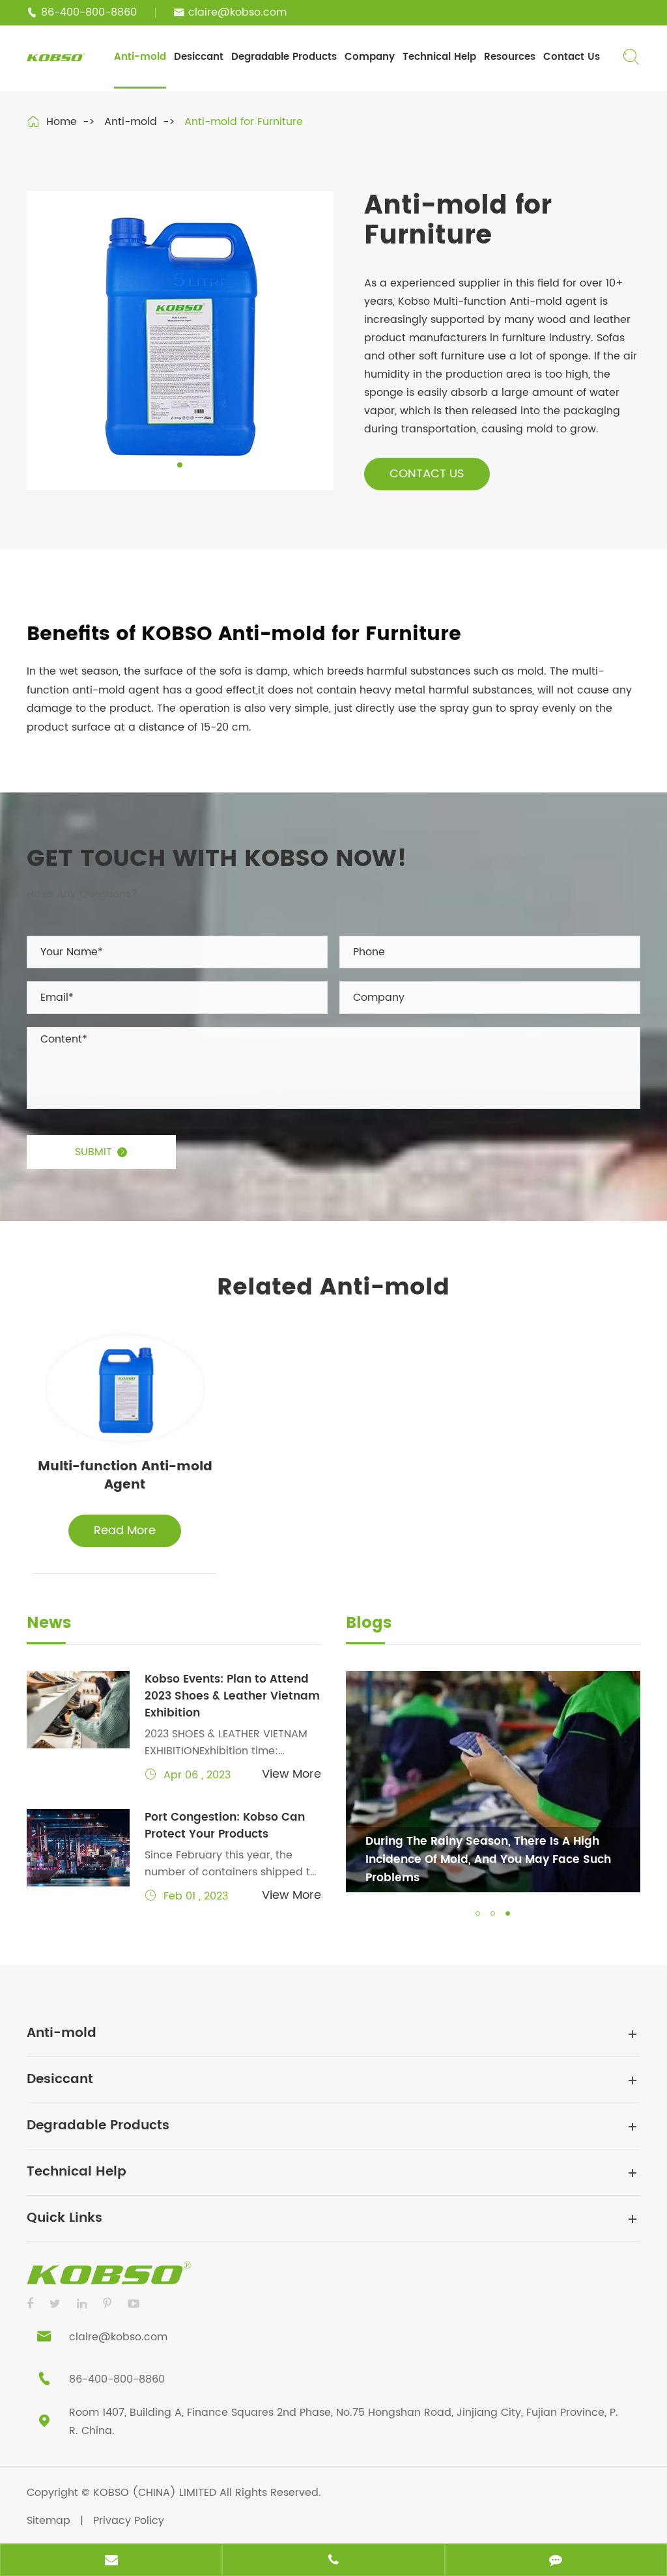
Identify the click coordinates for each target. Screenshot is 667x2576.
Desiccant (199, 57)
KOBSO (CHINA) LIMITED (156, 2493)
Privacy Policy (129, 2521)
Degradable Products (284, 57)
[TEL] (333, 2561)
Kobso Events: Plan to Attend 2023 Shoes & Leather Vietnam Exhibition (232, 1696)
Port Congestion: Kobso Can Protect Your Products (225, 1826)
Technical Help (439, 57)
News (49, 1625)
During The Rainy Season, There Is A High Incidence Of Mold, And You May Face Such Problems (488, 1860)
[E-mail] (111, 2561)
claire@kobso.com (237, 12)
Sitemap (49, 2521)
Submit (101, 1152)
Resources (510, 57)
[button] (478, 1913)
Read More (125, 1531)
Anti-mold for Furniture (244, 122)
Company (370, 57)
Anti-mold (140, 57)
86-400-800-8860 (89, 12)
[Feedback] (556, 2561)
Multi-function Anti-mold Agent (125, 1477)
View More (291, 1774)
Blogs (369, 1625)
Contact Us (572, 57)
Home (62, 122)
